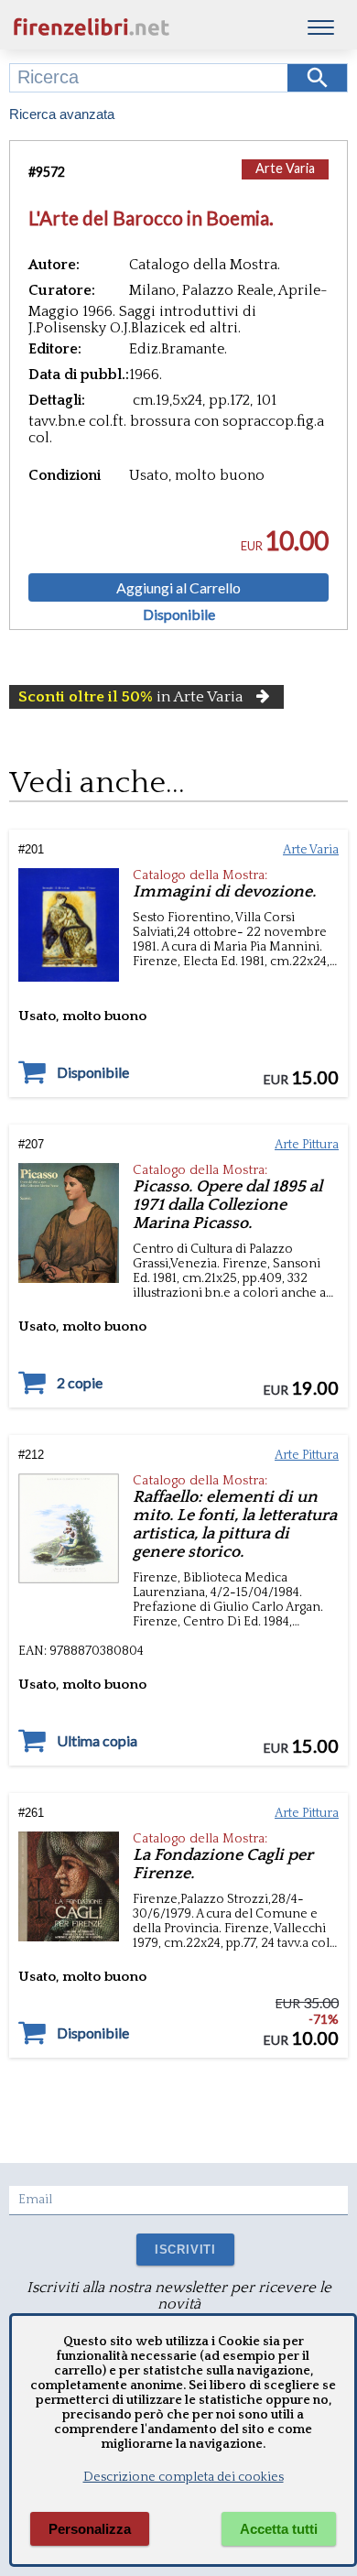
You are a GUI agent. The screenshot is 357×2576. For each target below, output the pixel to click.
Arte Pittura (307, 1145)
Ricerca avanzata (62, 114)
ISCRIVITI (185, 2250)
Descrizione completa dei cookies (184, 2477)
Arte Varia (285, 168)
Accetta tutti (279, 2529)
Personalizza (90, 2529)
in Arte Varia (131, 697)
